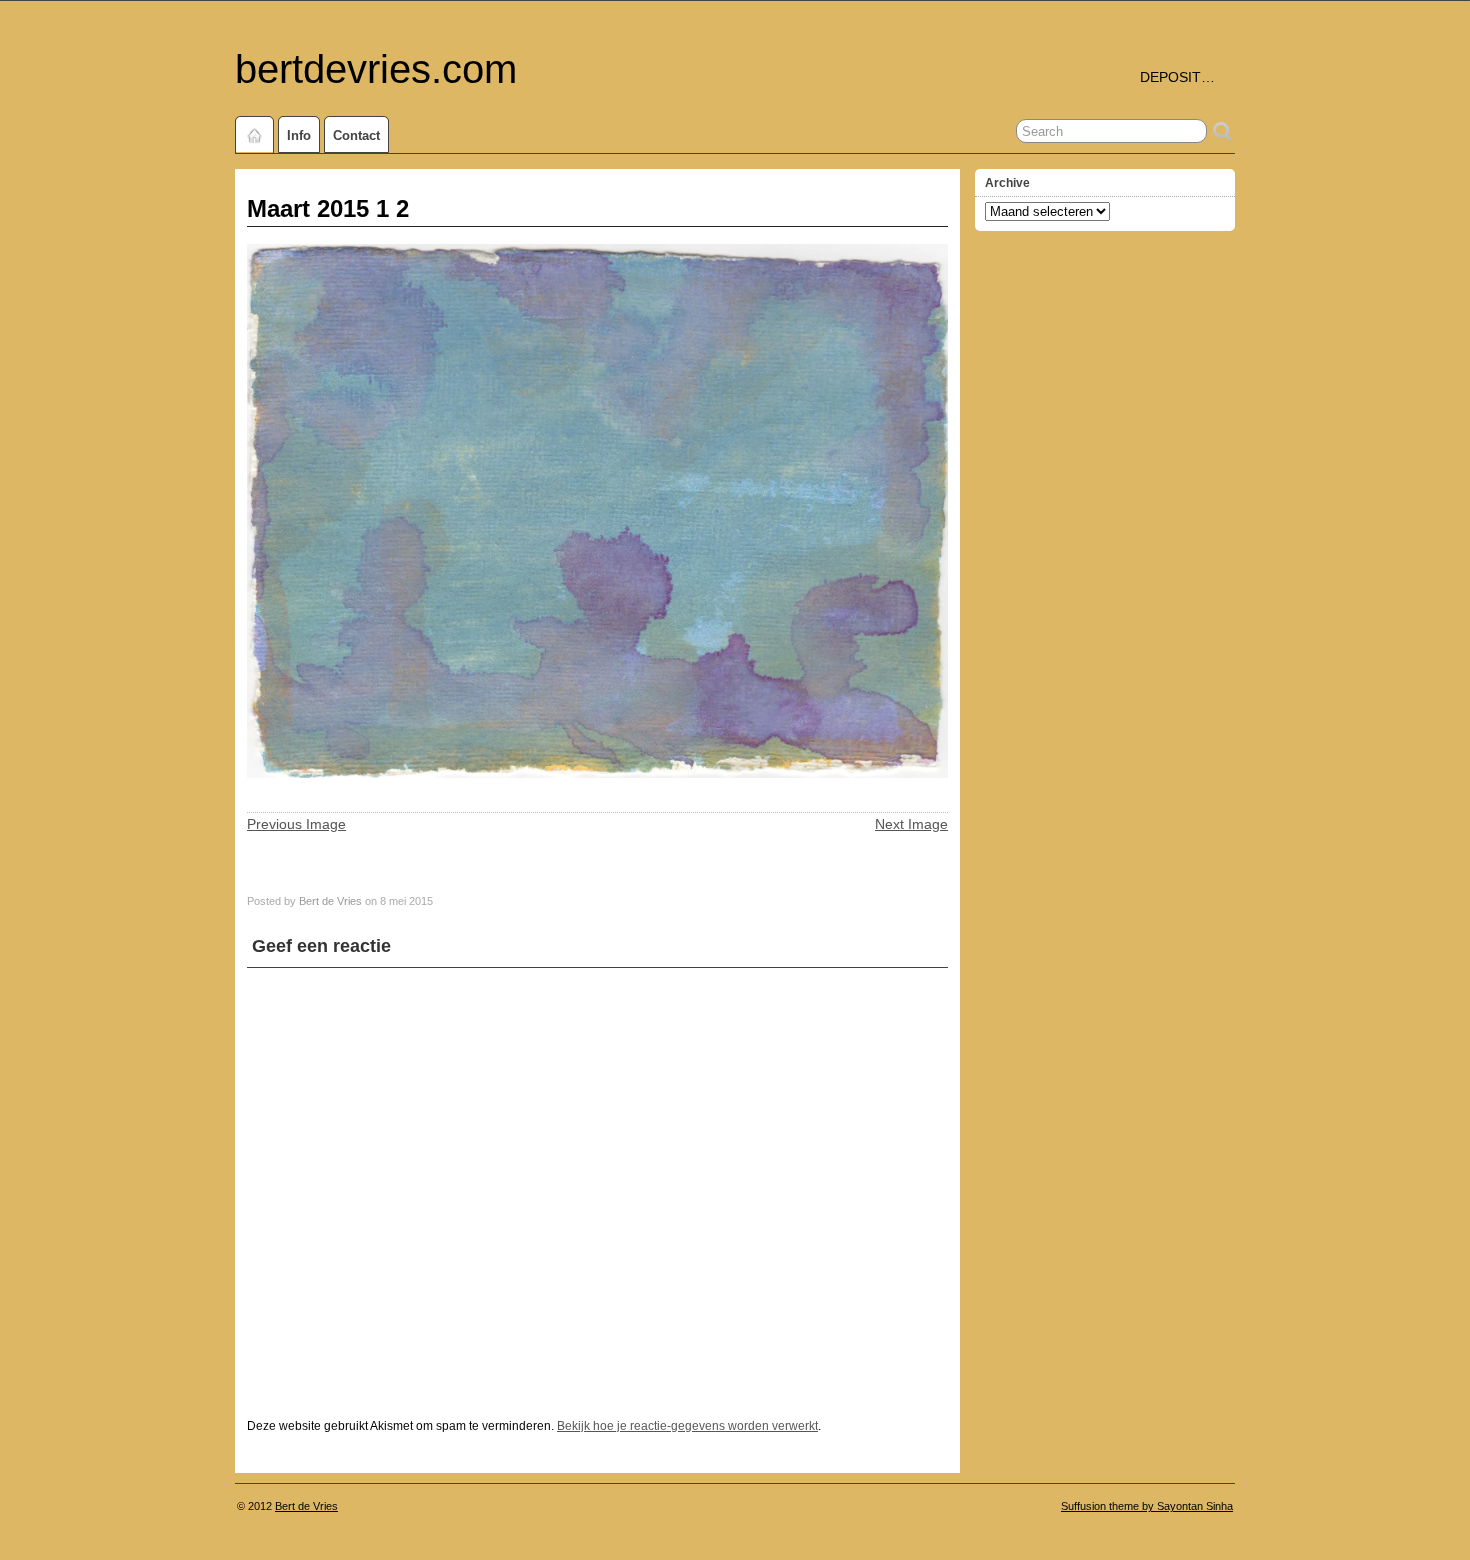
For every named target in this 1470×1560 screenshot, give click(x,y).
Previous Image (296, 824)
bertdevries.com (376, 69)
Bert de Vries (330, 901)
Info (299, 135)
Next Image (911, 824)
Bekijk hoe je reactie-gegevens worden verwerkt (687, 1426)
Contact (356, 135)
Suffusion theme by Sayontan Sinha (1147, 1506)
